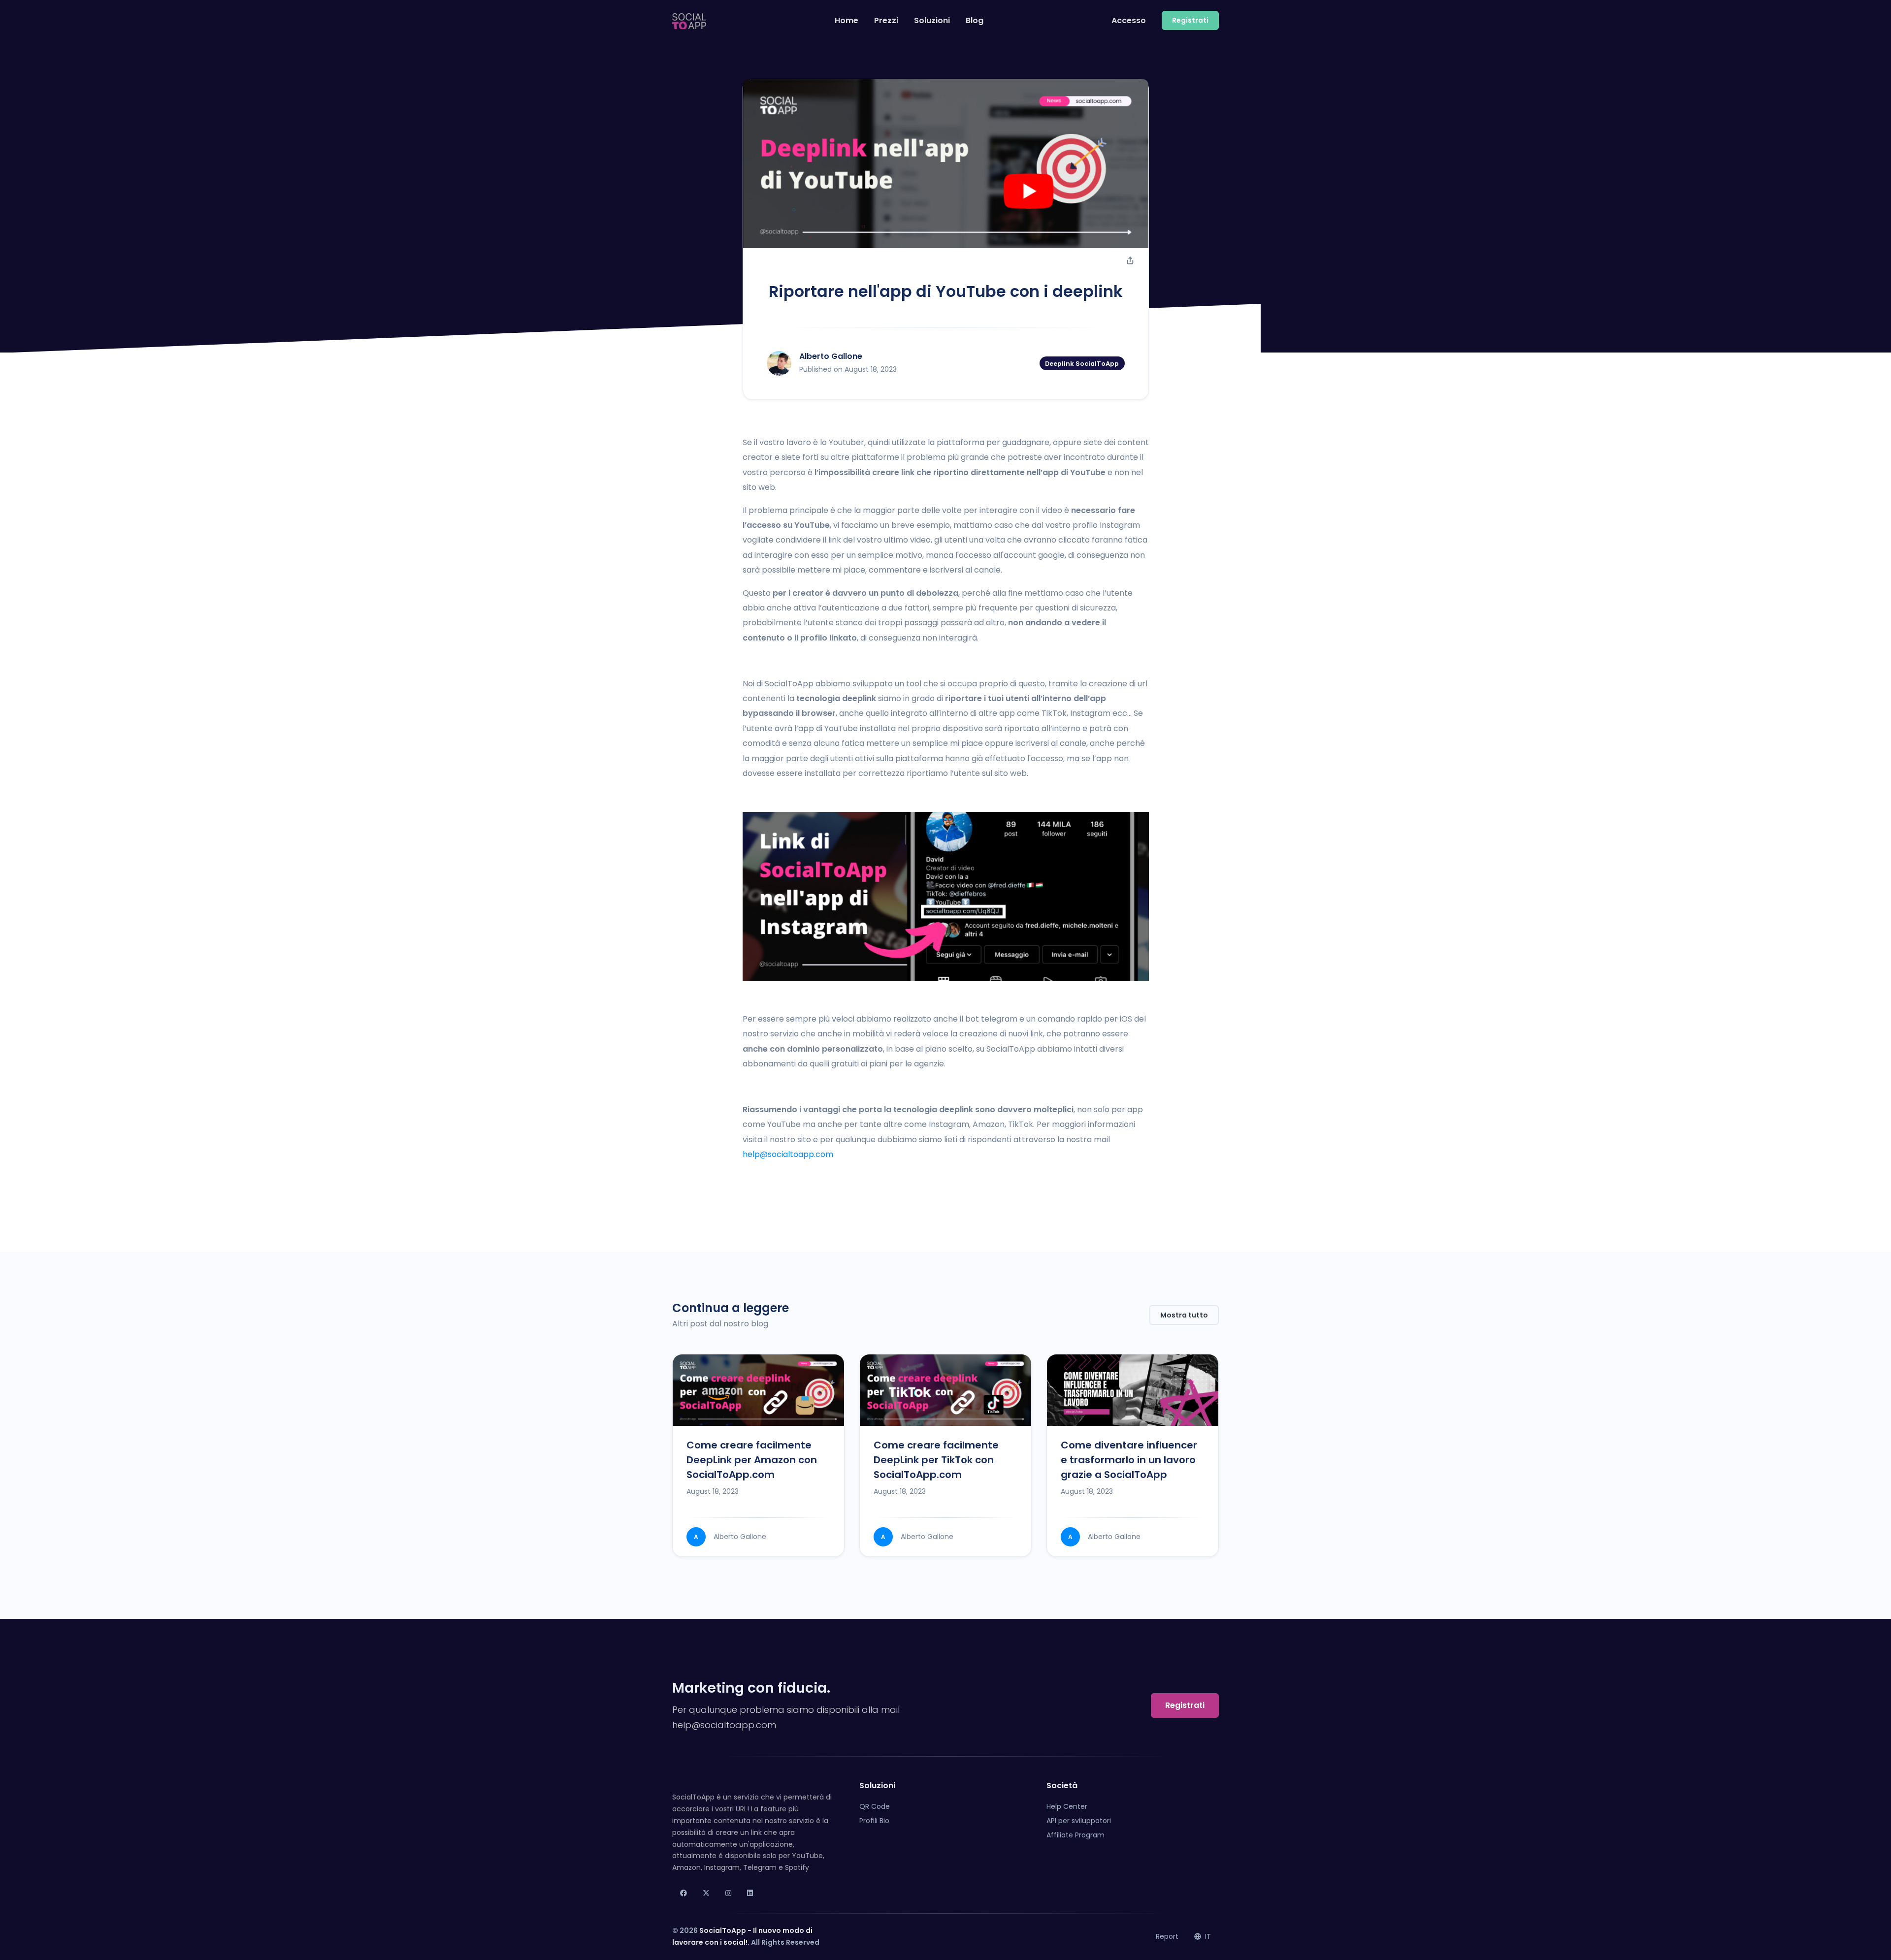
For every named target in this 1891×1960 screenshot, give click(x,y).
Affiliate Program (1076, 1835)
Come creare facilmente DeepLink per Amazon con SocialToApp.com (752, 1460)
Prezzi (886, 20)
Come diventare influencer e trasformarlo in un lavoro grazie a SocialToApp (1129, 1460)
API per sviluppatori (1079, 1821)
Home (847, 20)
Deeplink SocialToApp (1082, 363)
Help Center (1067, 1806)
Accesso (1129, 20)
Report (1167, 1936)
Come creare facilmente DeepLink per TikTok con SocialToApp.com (936, 1460)
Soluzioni (932, 20)
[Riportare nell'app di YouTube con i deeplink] (946, 164)
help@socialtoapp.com (788, 1154)
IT (1207, 1936)
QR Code (875, 1806)
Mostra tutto (1184, 1315)
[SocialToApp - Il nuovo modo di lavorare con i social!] (689, 21)
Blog (975, 20)
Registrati (1185, 1705)
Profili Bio (874, 1821)
